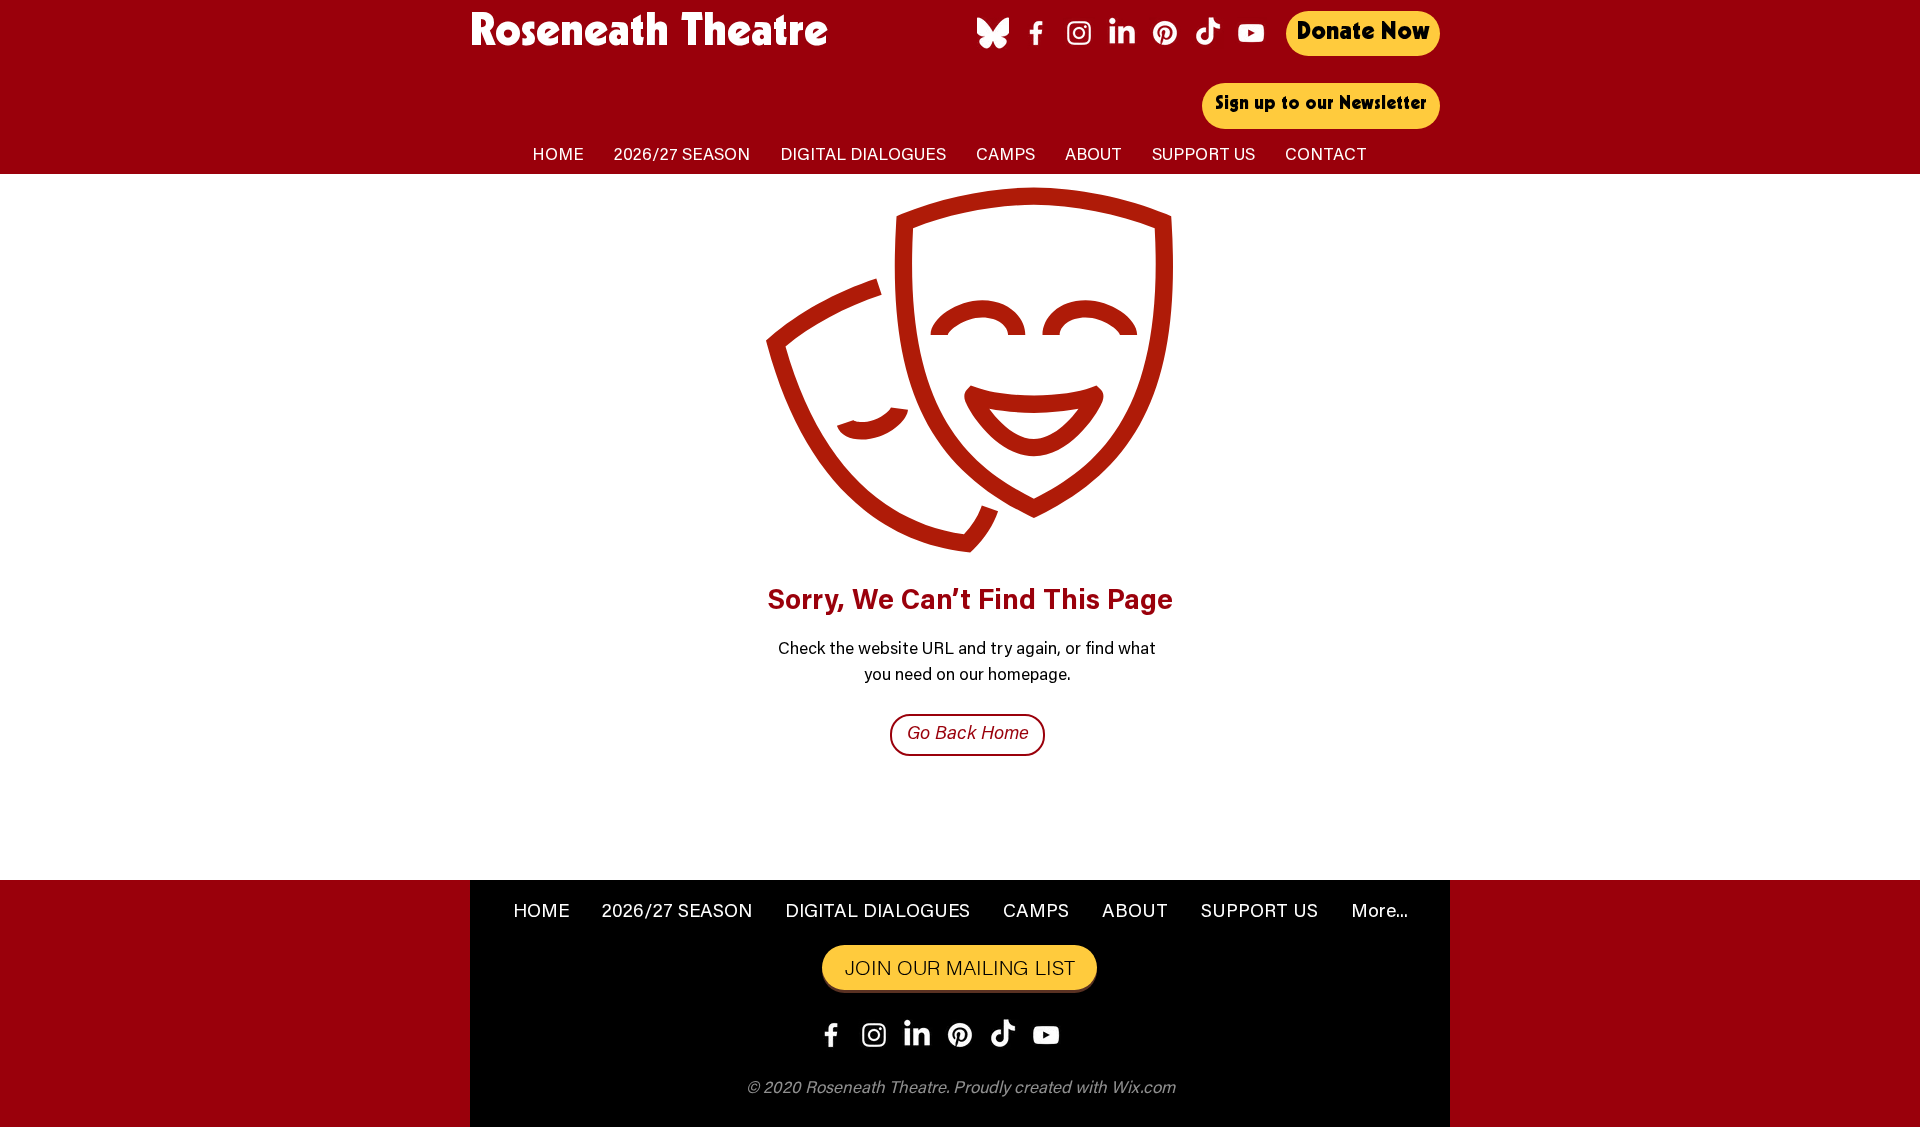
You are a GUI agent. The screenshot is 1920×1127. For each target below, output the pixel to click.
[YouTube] (1251, 33)
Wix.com (1143, 1089)
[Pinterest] (1165, 33)
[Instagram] (1079, 33)
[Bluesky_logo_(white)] (993, 33)
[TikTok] (1208, 33)
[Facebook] (1036, 33)
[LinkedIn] (1122, 33)
